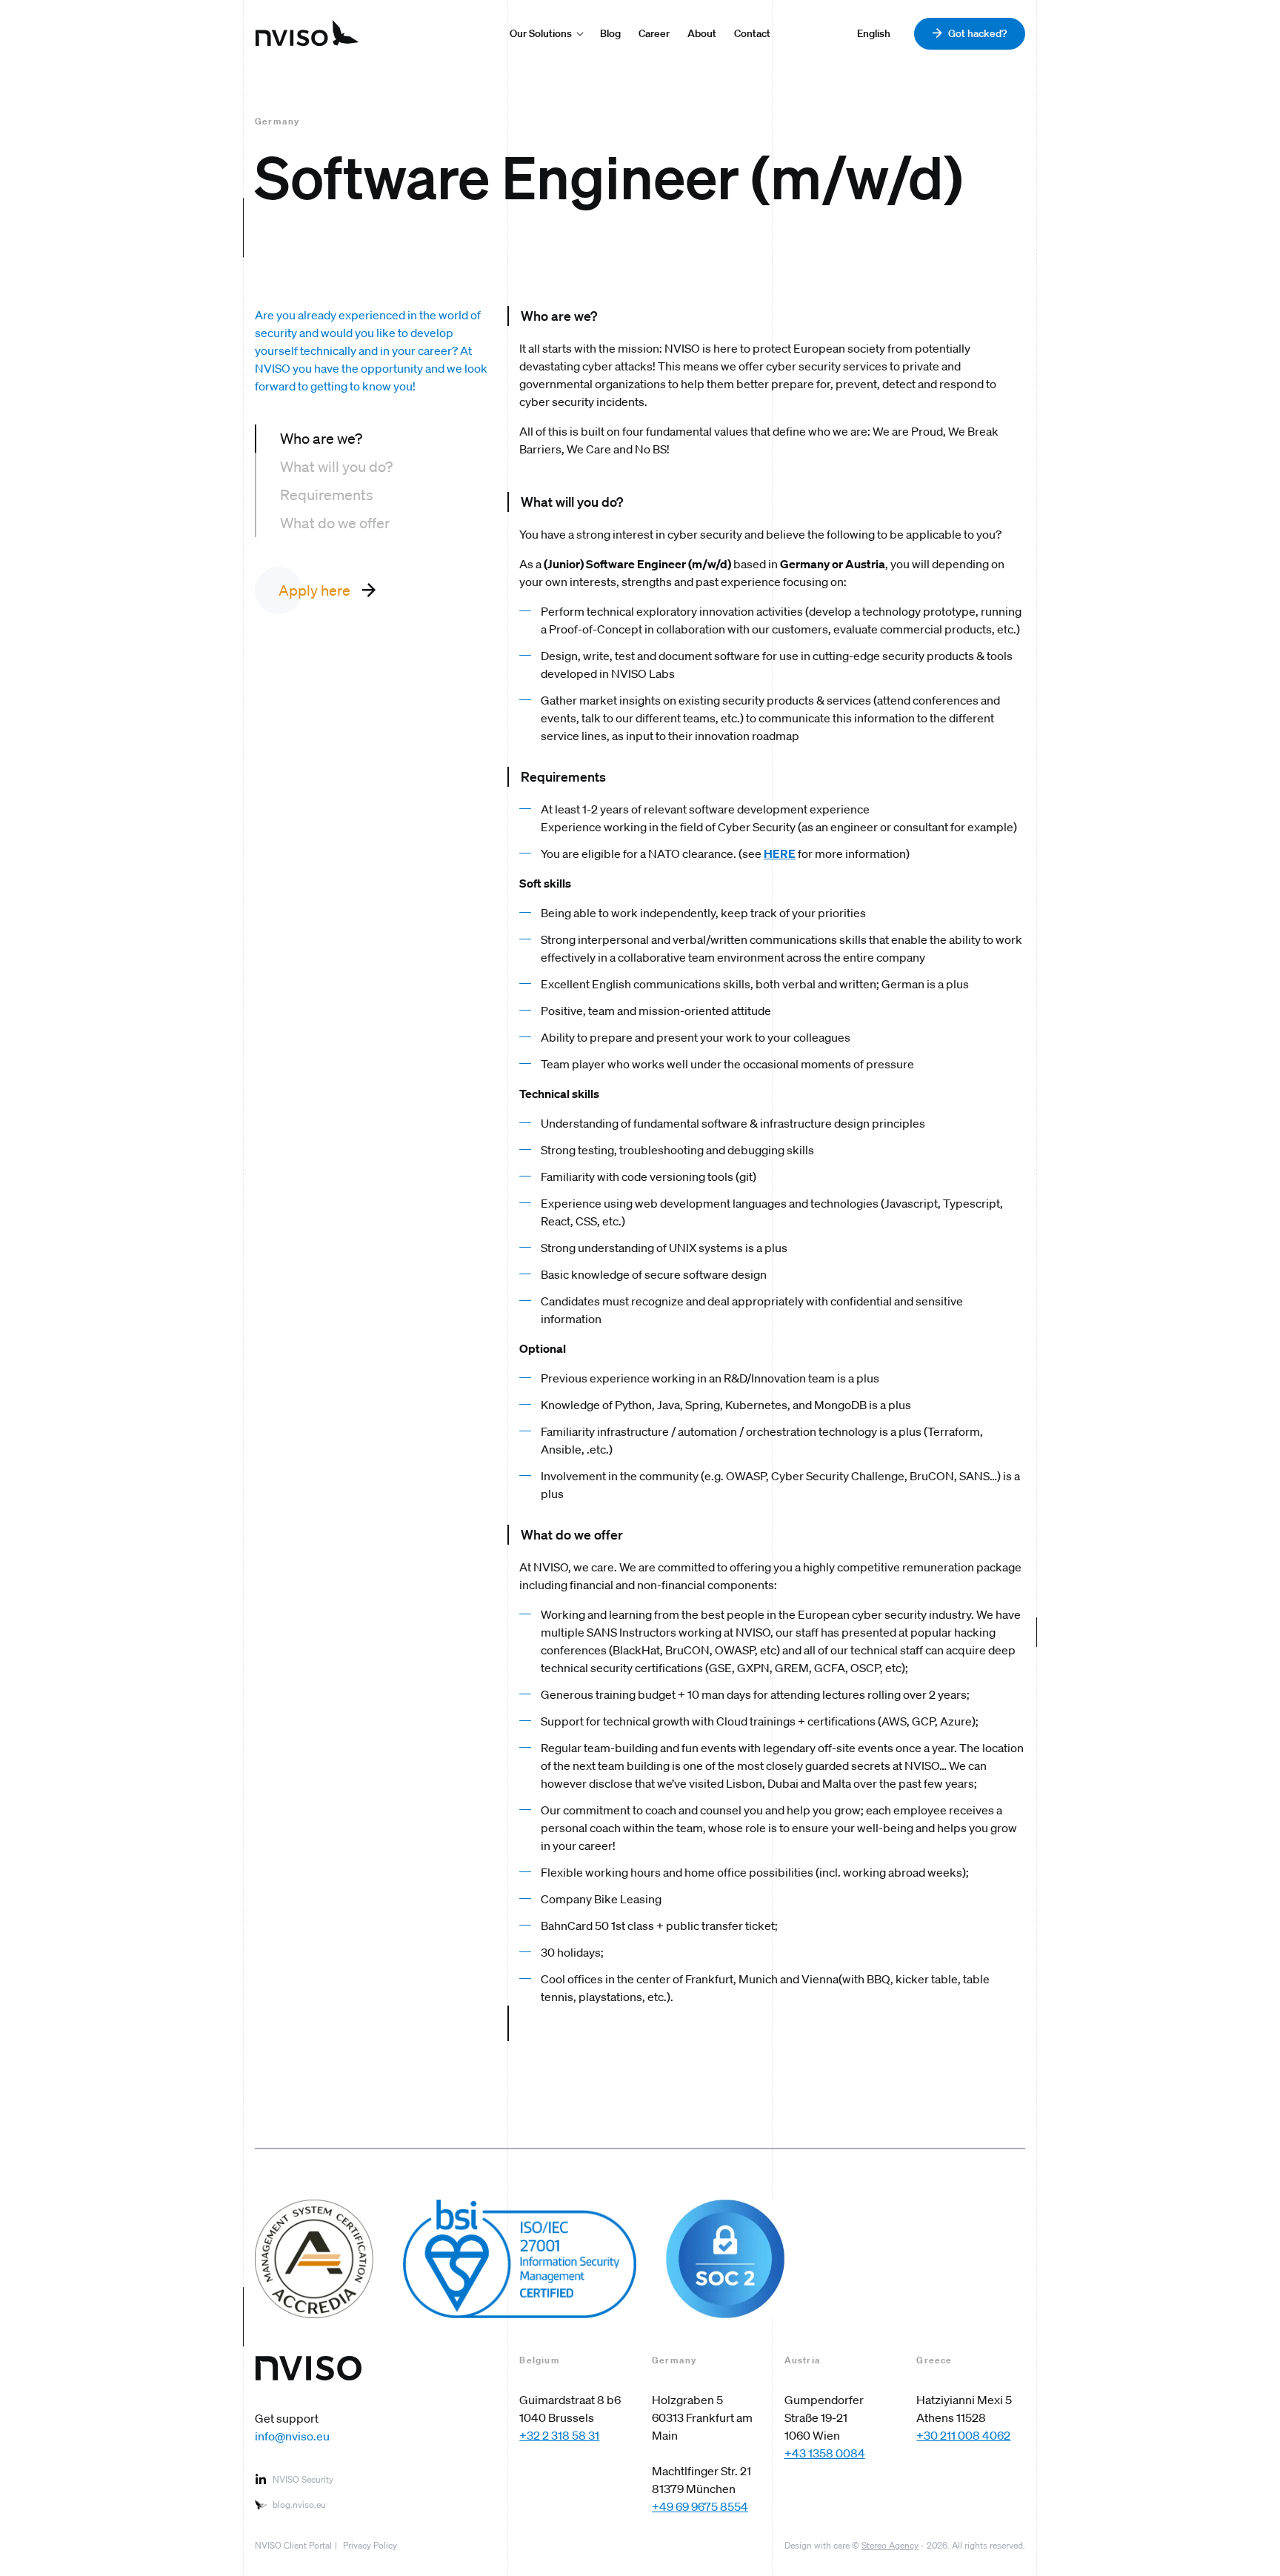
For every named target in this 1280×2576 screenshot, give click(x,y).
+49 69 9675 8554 (700, 2506)
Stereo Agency (890, 2545)
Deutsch (877, 33)
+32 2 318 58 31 (559, 2435)
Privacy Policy (370, 2545)
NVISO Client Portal (293, 2545)
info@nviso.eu (292, 2436)
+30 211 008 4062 (963, 2435)
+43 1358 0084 (825, 2453)
